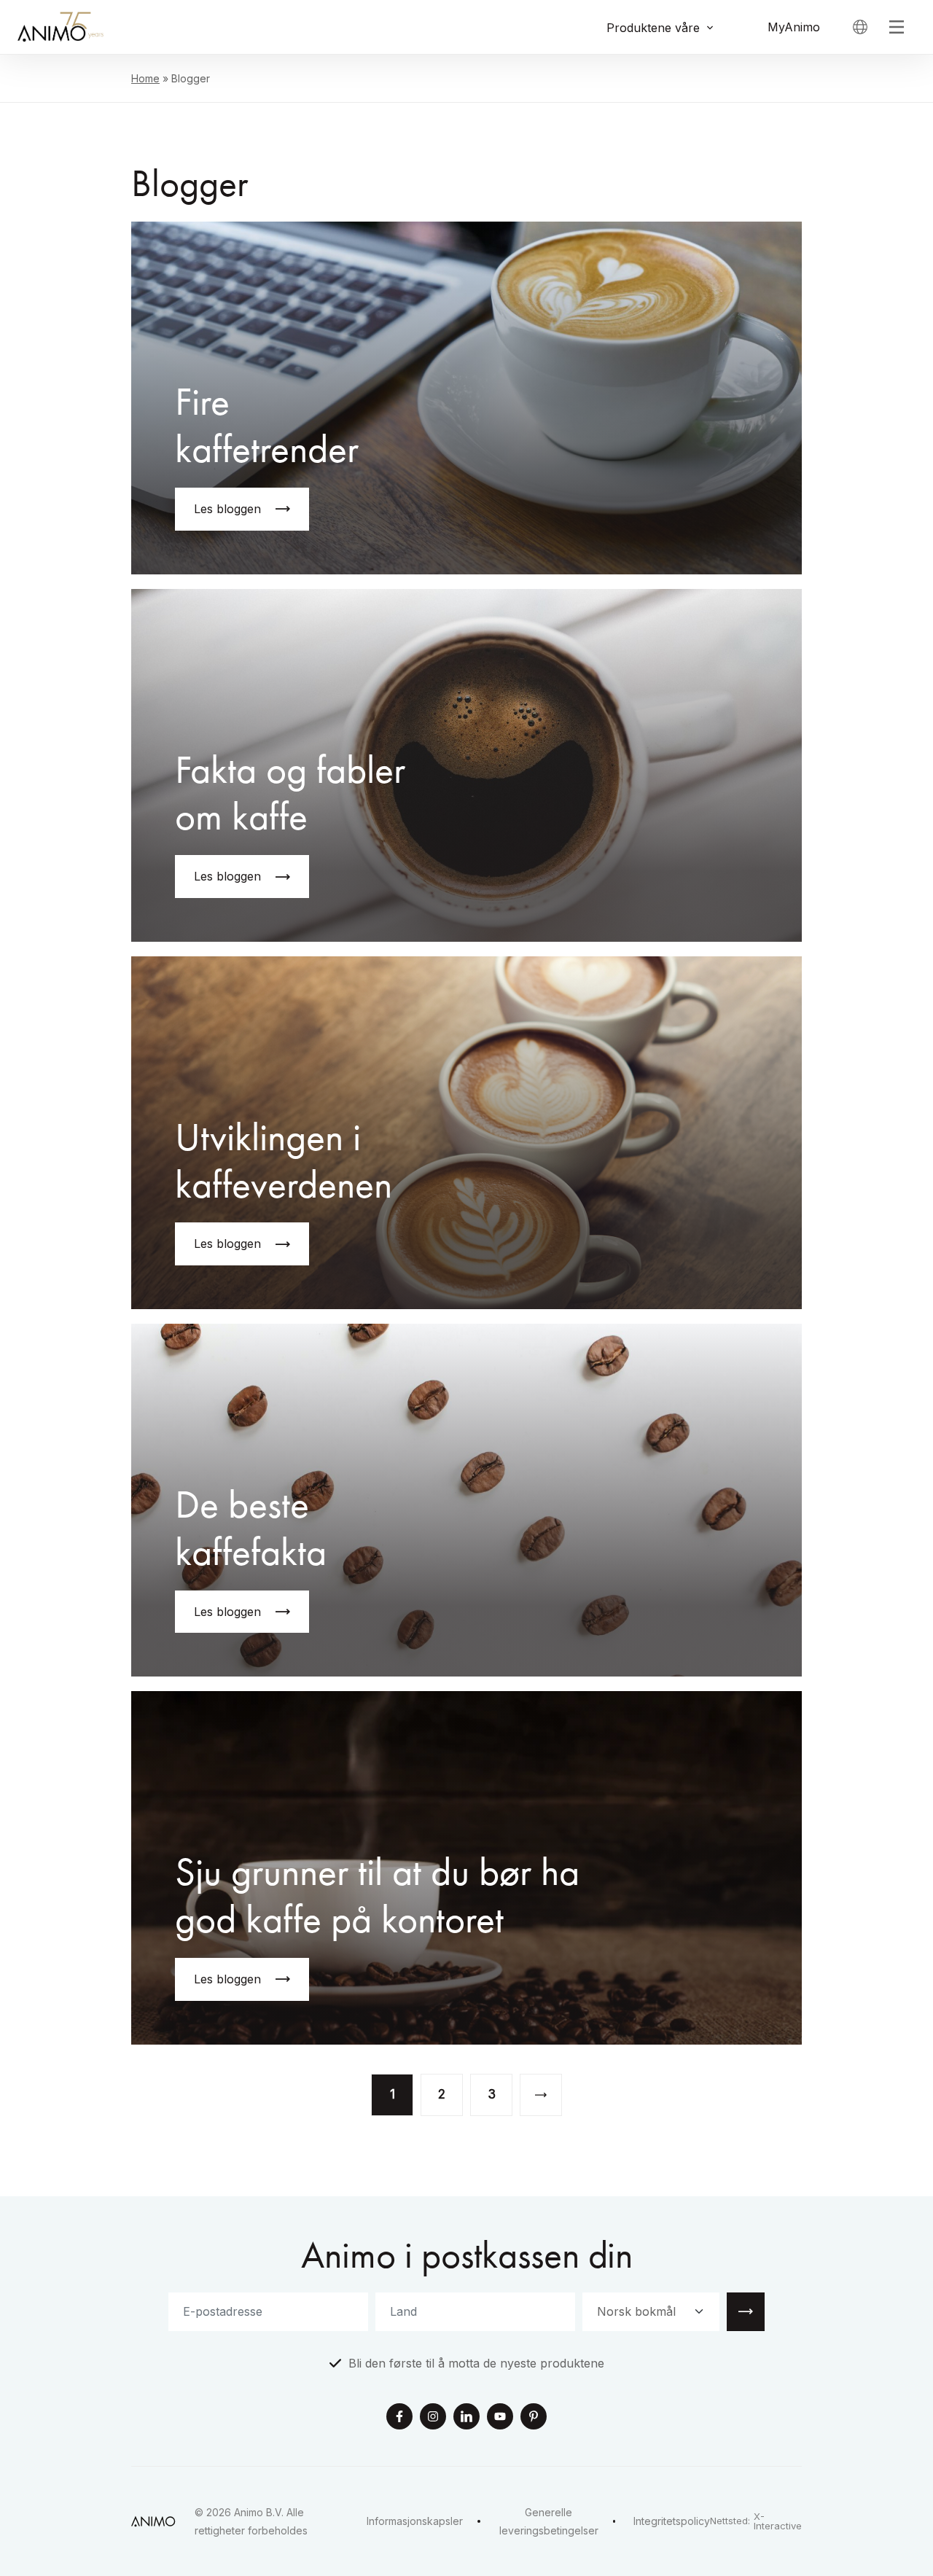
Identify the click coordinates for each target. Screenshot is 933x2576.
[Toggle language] (860, 27)
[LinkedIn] (466, 2418)
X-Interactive (778, 2521)
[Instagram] (433, 2418)
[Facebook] (399, 2418)
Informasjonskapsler (415, 2521)
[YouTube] (500, 2418)
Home (145, 78)
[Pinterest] (534, 2418)
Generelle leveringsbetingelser (549, 2521)
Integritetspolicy (672, 2521)
